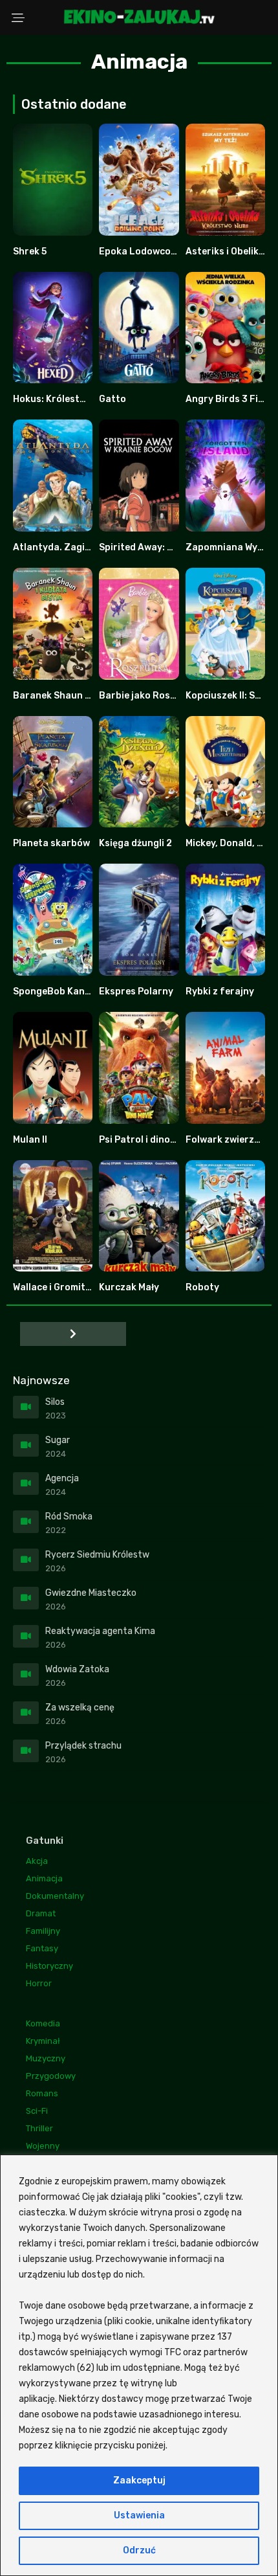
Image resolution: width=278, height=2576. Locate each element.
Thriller (39, 2128)
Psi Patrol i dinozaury (148, 1140)
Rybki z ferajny (220, 991)
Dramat (41, 1913)
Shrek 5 (30, 252)
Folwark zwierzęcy (228, 1140)
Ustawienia (139, 2515)
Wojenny (43, 2146)
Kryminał (43, 2041)
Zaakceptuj (139, 2481)
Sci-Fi (37, 2111)
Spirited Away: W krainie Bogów (170, 547)
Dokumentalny (55, 1896)
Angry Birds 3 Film (227, 399)
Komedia (43, 2023)
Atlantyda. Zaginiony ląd (69, 547)
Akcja (37, 1861)
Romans (42, 2093)
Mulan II (30, 1140)
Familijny (43, 1931)
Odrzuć (139, 2550)
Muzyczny (46, 2058)
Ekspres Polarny (136, 991)
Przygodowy (51, 2076)
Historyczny (49, 1966)
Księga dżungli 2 (135, 843)
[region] (139, 2365)
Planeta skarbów (51, 843)
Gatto (112, 399)
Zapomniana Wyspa (230, 547)
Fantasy (42, 1948)
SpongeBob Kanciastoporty (76, 991)
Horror (39, 1983)
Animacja (44, 1878)
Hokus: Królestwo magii (66, 399)
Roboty (202, 1287)
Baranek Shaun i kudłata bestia (84, 696)
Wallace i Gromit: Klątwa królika (84, 1287)
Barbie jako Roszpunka (151, 696)
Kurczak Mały (129, 1287)
